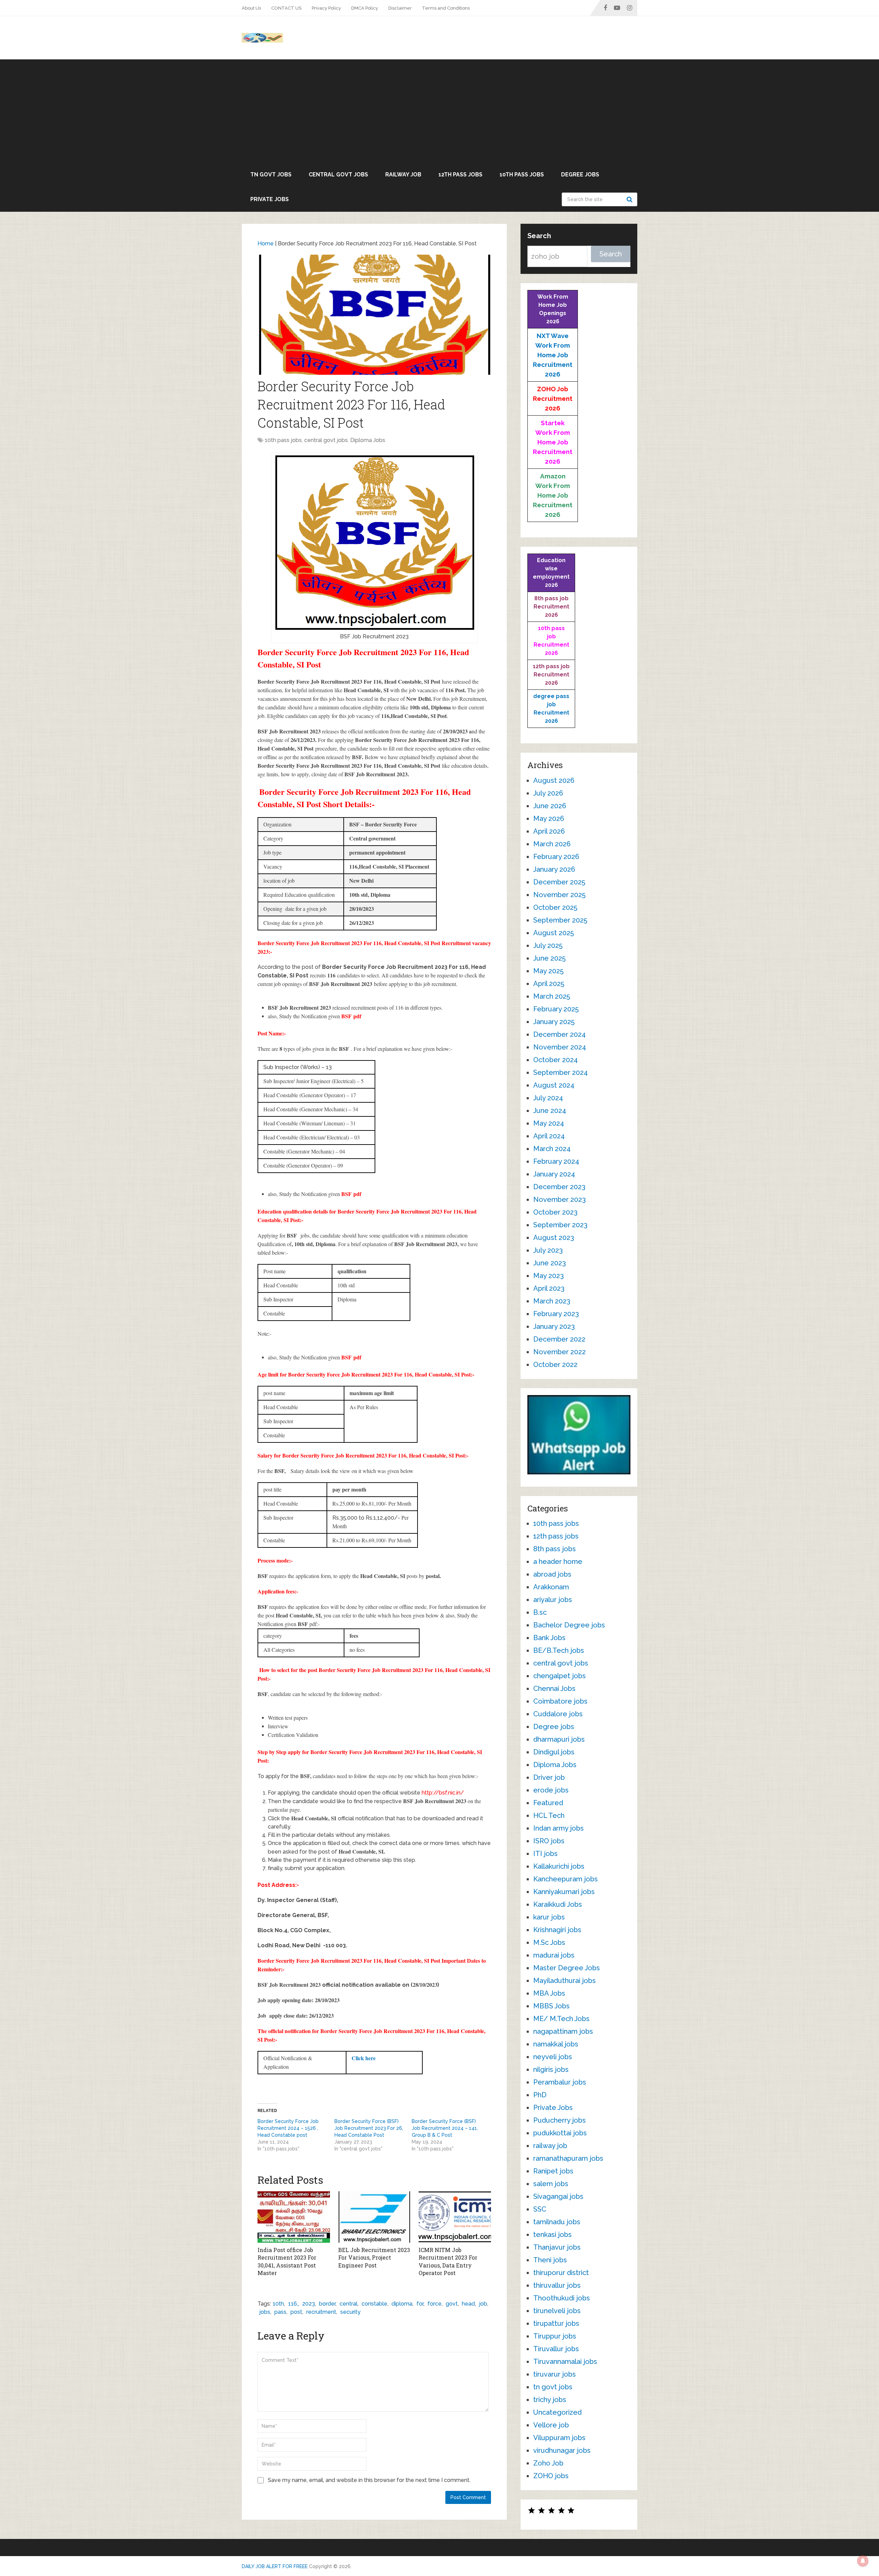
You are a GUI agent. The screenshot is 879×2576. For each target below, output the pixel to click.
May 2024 (549, 1123)
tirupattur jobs (556, 2323)
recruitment (321, 2312)
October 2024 (556, 1060)
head (468, 2304)
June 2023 (550, 1263)
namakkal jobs (556, 2044)
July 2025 (548, 945)
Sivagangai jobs (558, 2196)
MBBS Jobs (551, 2006)
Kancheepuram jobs (566, 1879)
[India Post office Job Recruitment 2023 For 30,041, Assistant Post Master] (294, 2217)
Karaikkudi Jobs (558, 1904)
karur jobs (549, 1917)
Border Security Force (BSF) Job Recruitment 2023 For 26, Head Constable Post (369, 2128)
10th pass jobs (522, 175)
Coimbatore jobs (560, 1701)
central (349, 2304)
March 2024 (552, 1149)
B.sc (540, 1612)
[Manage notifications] (863, 2561)
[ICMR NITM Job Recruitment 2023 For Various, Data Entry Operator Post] (455, 2217)
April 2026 (549, 831)
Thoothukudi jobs (562, 2298)
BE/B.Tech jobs (559, 1650)
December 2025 (559, 882)
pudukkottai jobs (560, 2133)
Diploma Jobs (368, 440)
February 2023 (556, 1314)
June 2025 (549, 958)
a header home (558, 1562)
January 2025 (554, 1022)
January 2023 (554, 1326)
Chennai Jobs (554, 1689)
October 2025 (555, 907)
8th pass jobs (555, 1549)
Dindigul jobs (554, 1752)
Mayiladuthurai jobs (564, 1981)
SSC (540, 2209)
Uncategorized (557, 2412)
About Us (251, 8)
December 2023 (559, 1187)
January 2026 (554, 869)
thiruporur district (561, 2273)
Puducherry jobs (560, 2120)
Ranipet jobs (553, 2171)
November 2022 (560, 1352)
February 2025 (556, 1009)
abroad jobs (552, 1574)
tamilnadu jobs (557, 2222)
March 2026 (552, 844)
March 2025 (552, 996)
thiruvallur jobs (557, 2285)
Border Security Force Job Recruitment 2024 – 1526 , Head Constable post (288, 2128)
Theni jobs (550, 2260)
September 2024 (561, 1072)
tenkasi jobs (552, 2235)
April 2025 (549, 984)
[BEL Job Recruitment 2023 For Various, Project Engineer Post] (374, 2217)
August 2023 (554, 1238)
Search (630, 199)
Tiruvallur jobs (556, 2349)
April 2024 (549, 1136)
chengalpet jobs (560, 1676)
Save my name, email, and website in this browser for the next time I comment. (369, 2480)
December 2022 (559, 1339)
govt (452, 2304)
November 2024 (560, 1047)
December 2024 (560, 1034)
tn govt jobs (271, 175)
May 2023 (549, 1276)
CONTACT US (286, 8)
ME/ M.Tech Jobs (561, 2019)
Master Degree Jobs (567, 1968)
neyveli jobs (553, 2057)
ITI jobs (545, 1854)
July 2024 (548, 1098)
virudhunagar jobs (562, 2450)
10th (278, 2304)
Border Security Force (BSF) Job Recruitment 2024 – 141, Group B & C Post (445, 2128)
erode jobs (551, 1790)
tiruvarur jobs (555, 2374)
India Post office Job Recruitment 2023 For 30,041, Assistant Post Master (287, 2261)
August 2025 (553, 933)
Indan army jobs (558, 1828)
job (483, 2304)
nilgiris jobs (551, 2069)
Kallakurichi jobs (559, 1866)
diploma (402, 2304)
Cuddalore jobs (558, 1714)
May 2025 (548, 971)
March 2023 (552, 1301)
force (435, 2304)
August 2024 (554, 1085)
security (350, 2312)
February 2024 (556, 1161)
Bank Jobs (549, 1638)
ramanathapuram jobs (568, 2158)
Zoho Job (548, 2463)
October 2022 (555, 1365)
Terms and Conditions (446, 8)
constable (374, 2304)
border (327, 2304)
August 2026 (554, 780)
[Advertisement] (439, 111)
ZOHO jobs (551, 2476)
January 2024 (554, 1174)
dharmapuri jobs (559, 1739)
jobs (265, 2312)
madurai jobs (554, 1955)
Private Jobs (270, 199)
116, (293, 2304)
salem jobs (551, 2184)
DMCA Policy (365, 8)
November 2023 (560, 1199)
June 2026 (550, 806)
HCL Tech (549, 1815)
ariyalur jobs (553, 1600)
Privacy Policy (326, 8)
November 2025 (559, 895)
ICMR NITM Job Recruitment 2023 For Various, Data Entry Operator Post (448, 2261)
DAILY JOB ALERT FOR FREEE (275, 2566)
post (296, 2312)
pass (280, 2312)
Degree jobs (580, 175)
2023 (309, 2304)
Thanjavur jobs (557, 2247)
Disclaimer (400, 8)
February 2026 (556, 857)
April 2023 (549, 1288)
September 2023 (560, 1225)
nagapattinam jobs (563, 2031)
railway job (403, 175)
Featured (548, 1803)
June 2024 (550, 1111)
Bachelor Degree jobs (569, 1625)
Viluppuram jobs (559, 2438)
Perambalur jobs (560, 2082)
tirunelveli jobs (557, 2311)
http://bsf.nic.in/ (443, 1793)
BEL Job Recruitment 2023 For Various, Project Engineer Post (374, 2258)
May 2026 (549, 819)
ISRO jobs (549, 1841)
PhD (540, 2095)
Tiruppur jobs (555, 2336)
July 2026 (548, 793)
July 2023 (548, 1250)
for (420, 2304)
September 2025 (560, 920)
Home (266, 243)
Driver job (549, 1777)
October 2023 (555, 1212)
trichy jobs (550, 2400)
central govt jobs (338, 175)
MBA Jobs (549, 1993)
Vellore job (551, 2425)
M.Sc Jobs (549, 1942)
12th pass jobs (460, 175)
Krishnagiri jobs (557, 1930)
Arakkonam (551, 1587)
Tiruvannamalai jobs (565, 2362)
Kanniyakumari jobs (564, 1892)
